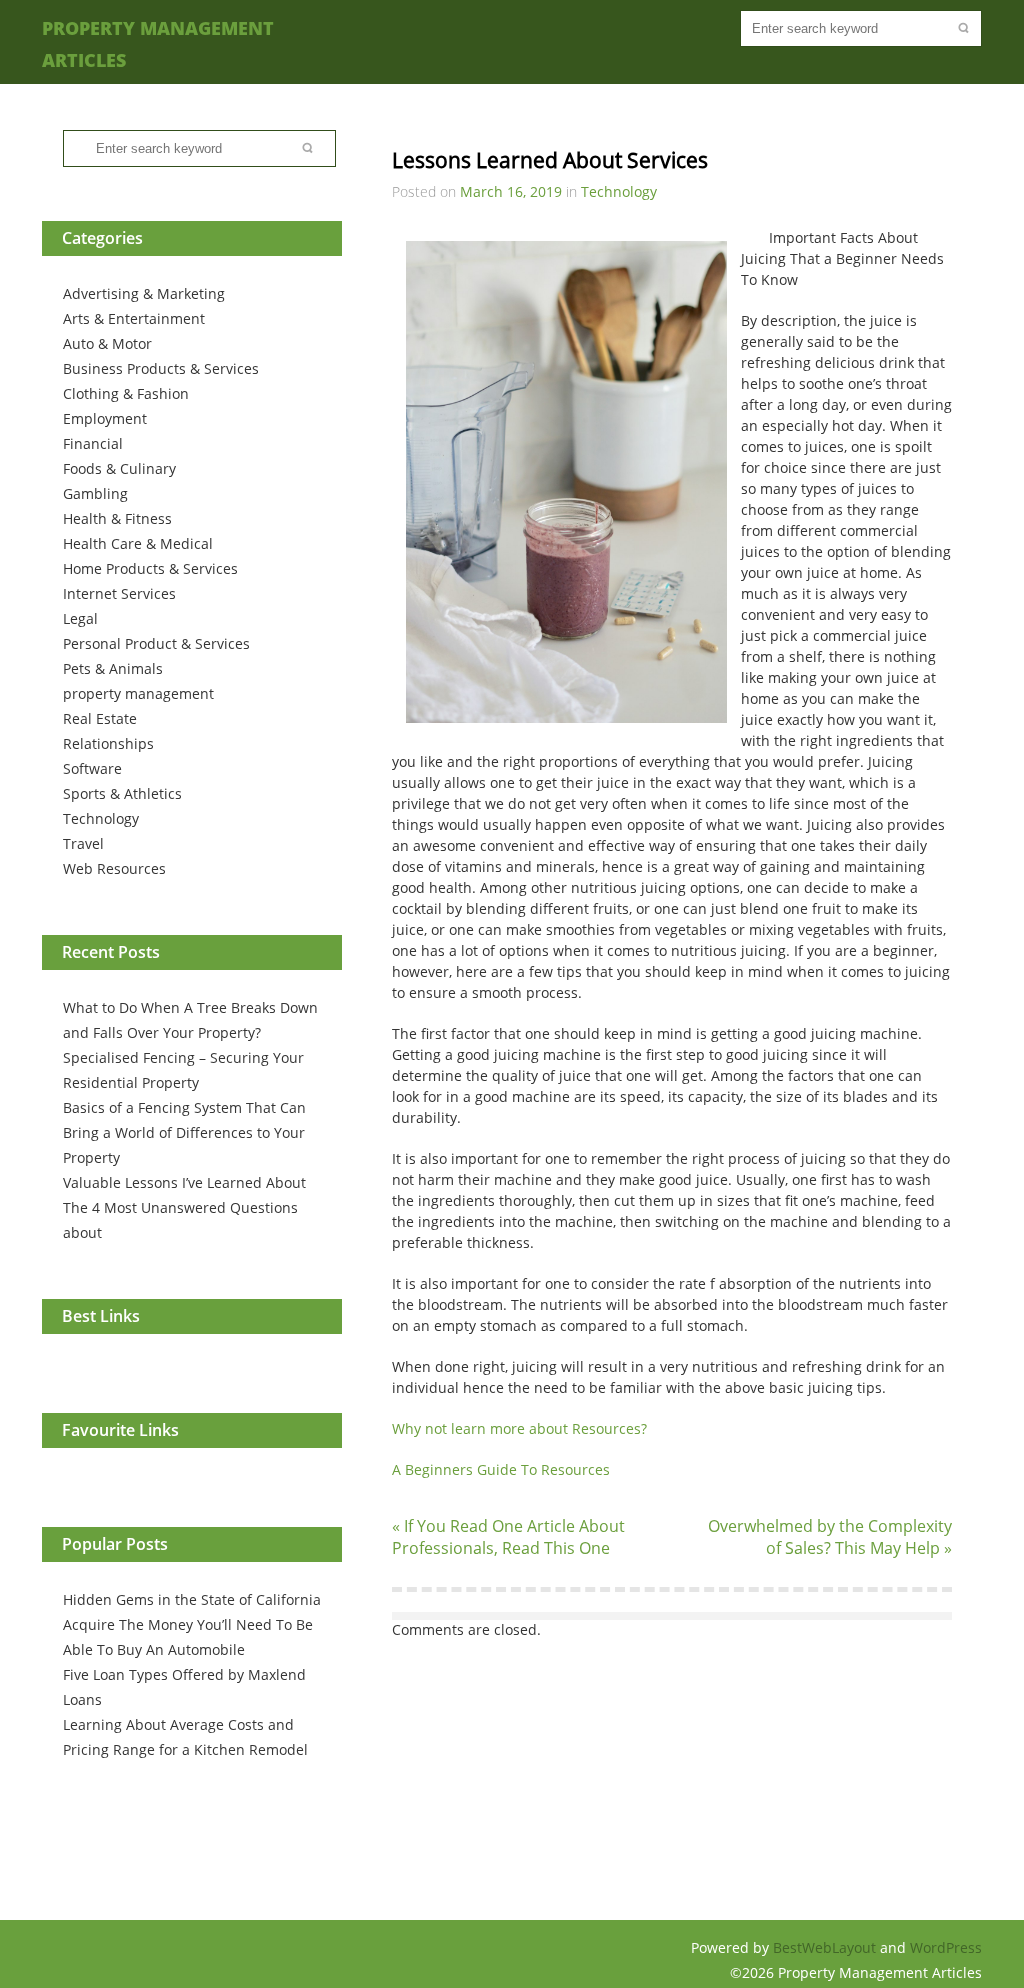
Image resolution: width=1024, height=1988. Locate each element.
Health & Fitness (117, 518)
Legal (80, 618)
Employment (105, 418)
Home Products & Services (150, 568)
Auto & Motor (107, 343)
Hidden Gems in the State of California (192, 1599)
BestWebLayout (826, 1947)
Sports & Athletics (122, 793)
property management (138, 693)
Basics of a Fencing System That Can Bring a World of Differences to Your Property (184, 1132)
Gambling (95, 493)
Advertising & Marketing (144, 293)
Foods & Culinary (119, 468)
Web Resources (114, 868)
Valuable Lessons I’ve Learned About (184, 1182)
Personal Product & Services (156, 643)
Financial (93, 443)
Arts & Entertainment (134, 318)
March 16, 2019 (511, 191)
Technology (101, 818)
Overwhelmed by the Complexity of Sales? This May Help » (830, 1537)
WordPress (946, 1947)
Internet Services (119, 593)
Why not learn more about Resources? (519, 1428)
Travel (83, 843)
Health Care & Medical (138, 543)
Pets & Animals (113, 668)
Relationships (108, 743)
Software (92, 768)
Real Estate (100, 718)
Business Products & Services (161, 368)
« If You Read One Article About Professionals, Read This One (508, 1537)
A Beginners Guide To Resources (501, 1469)
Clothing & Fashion (126, 393)
